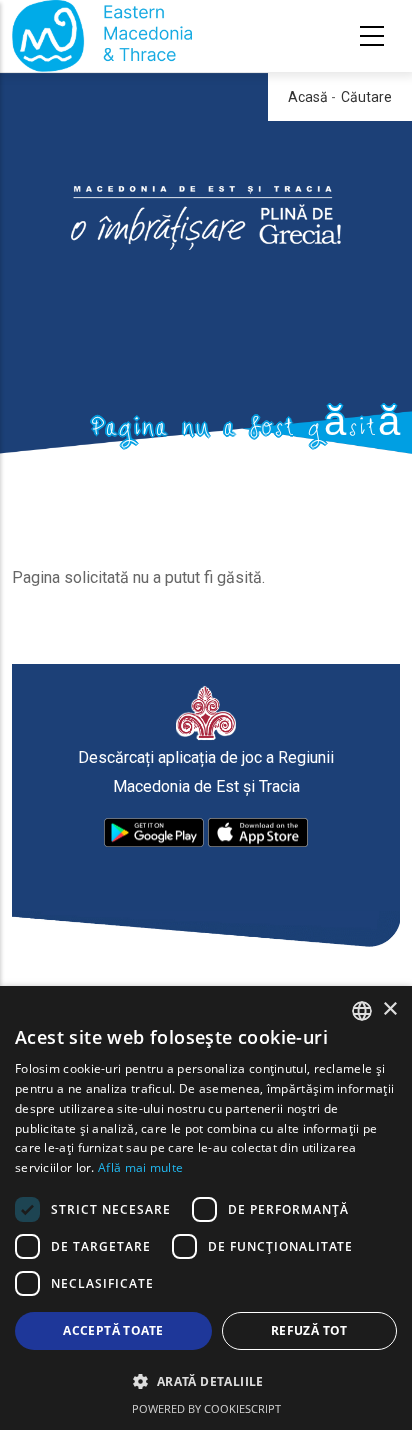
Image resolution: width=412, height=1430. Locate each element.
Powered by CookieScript (206, 1408)
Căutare (366, 97)
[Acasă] (102, 36)
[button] (206, 1382)
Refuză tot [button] (309, 1330)
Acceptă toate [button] (113, 1330)
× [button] (389, 1009)
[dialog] (206, 1208)
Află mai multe (140, 1167)
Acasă (308, 97)
